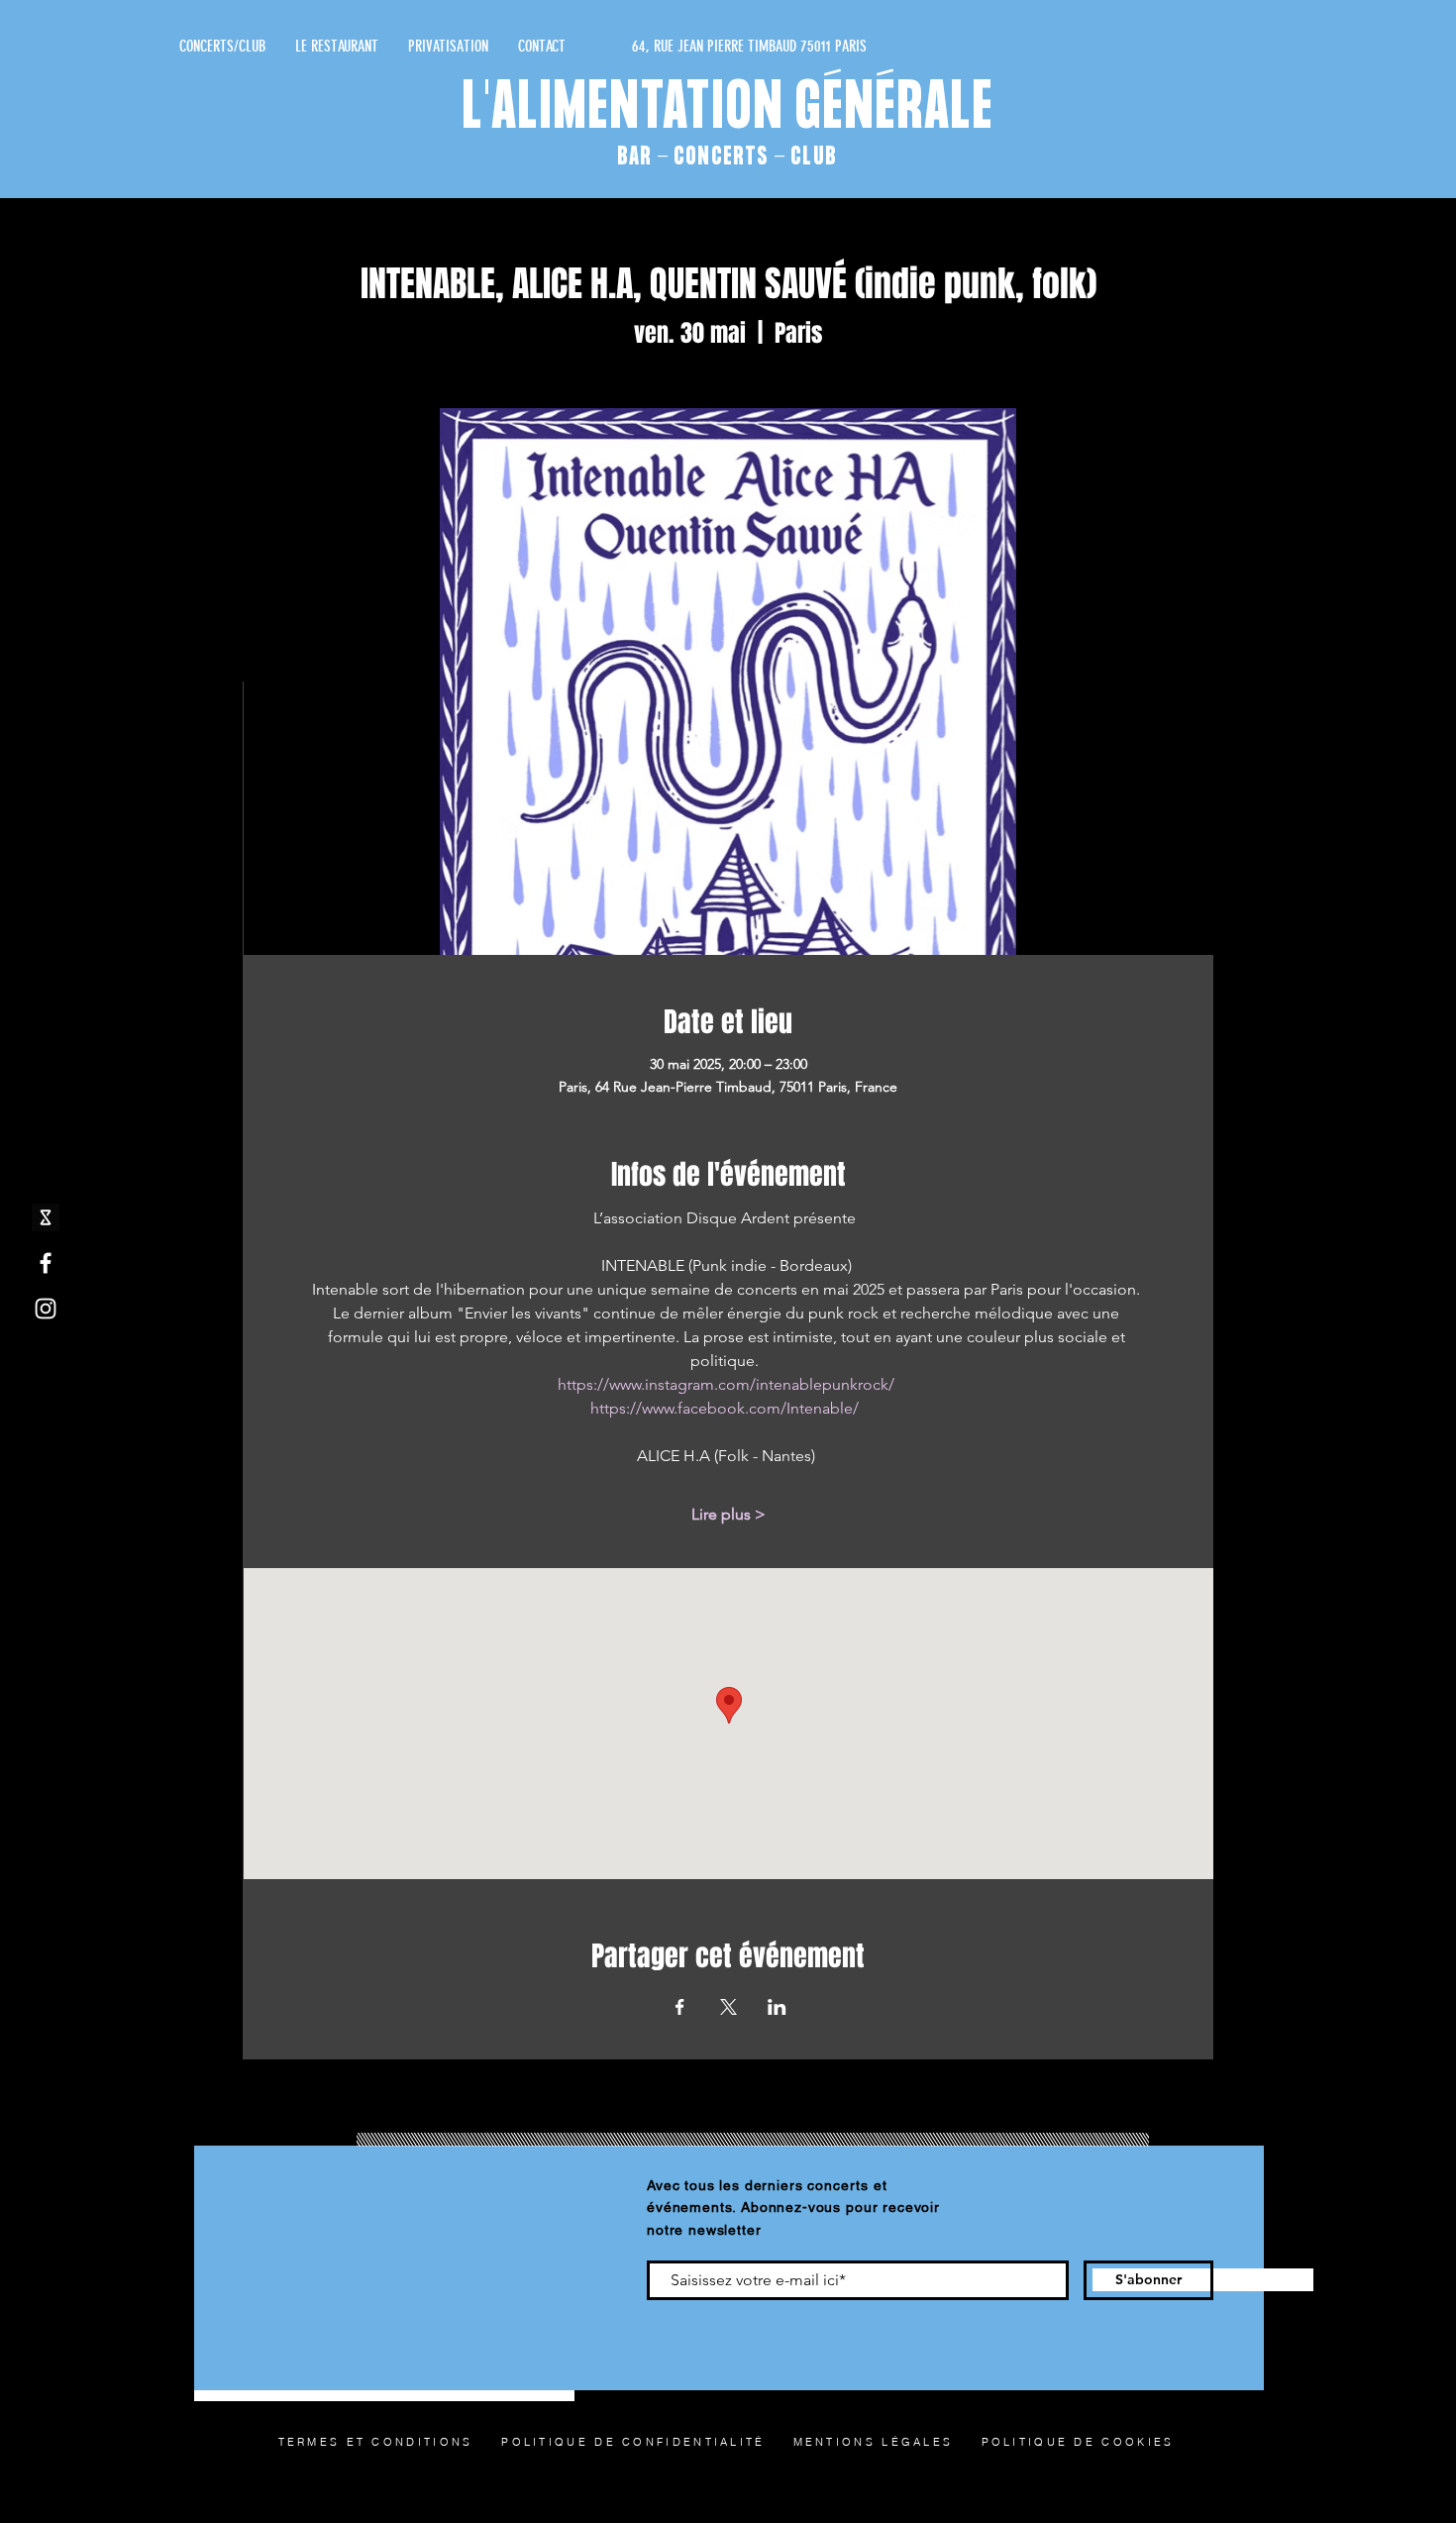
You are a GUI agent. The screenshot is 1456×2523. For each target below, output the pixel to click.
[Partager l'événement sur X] (728, 2007)
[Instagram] (46, 1309)
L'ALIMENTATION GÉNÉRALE (728, 110)
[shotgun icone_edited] (46, 1217)
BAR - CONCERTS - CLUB (727, 157)
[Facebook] (46, 1263)
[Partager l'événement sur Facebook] (680, 2007)
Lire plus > (728, 1514)
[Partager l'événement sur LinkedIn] (777, 2007)
